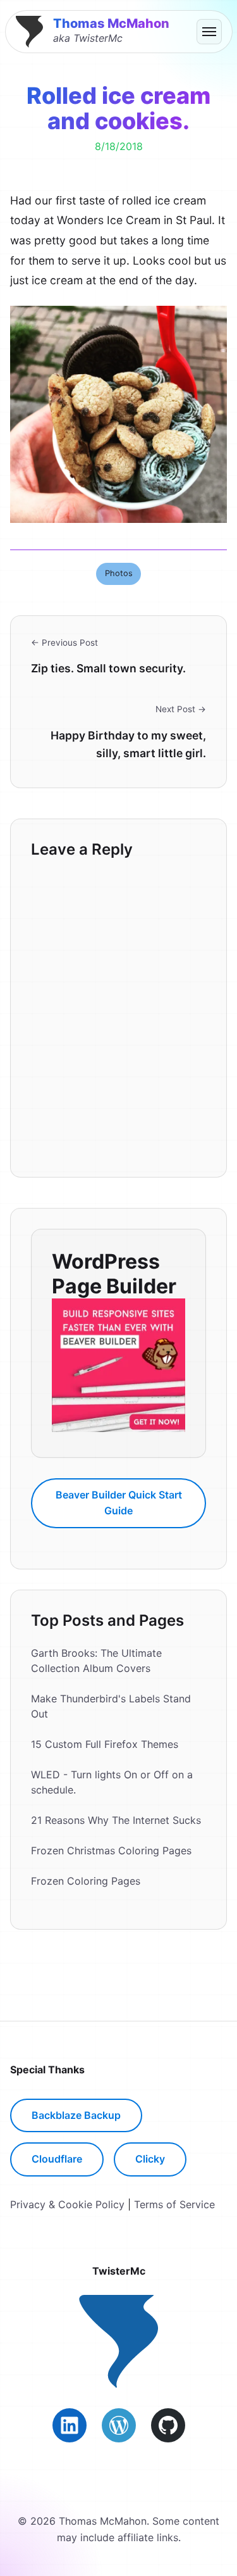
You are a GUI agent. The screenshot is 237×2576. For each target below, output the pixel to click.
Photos (119, 573)
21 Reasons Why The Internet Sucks (116, 1820)
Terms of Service (174, 2204)
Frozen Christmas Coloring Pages (111, 1850)
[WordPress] (119, 2425)
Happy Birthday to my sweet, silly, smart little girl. (128, 744)
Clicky (150, 2159)
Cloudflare (57, 2159)
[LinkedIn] (70, 2425)
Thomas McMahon (111, 23)
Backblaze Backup (76, 2115)
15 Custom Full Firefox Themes (105, 1744)
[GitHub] (168, 2425)
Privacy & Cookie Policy (67, 2204)
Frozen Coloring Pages (86, 1881)
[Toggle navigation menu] (209, 32)
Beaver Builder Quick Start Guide (119, 1503)
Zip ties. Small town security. (108, 668)
